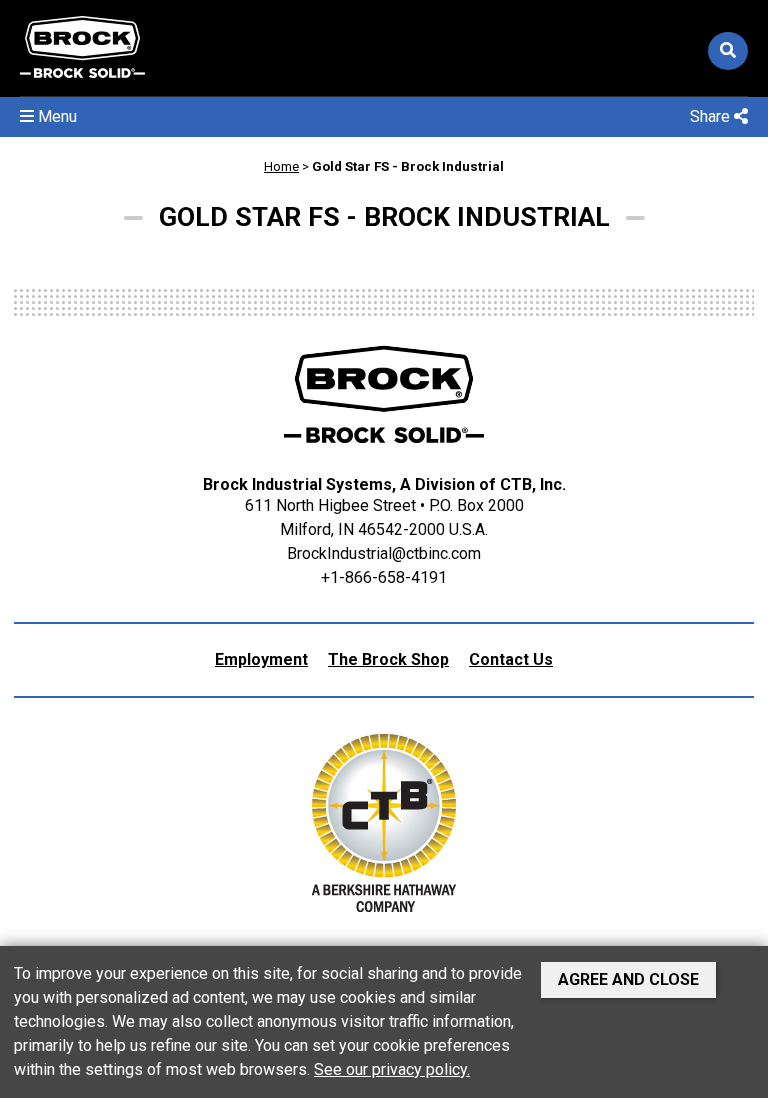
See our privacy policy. (392, 1069)
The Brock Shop (388, 659)
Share (712, 116)
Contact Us (511, 659)
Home (281, 166)
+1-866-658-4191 (384, 577)
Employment (261, 659)
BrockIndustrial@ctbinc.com (384, 553)
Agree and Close (628, 979)
